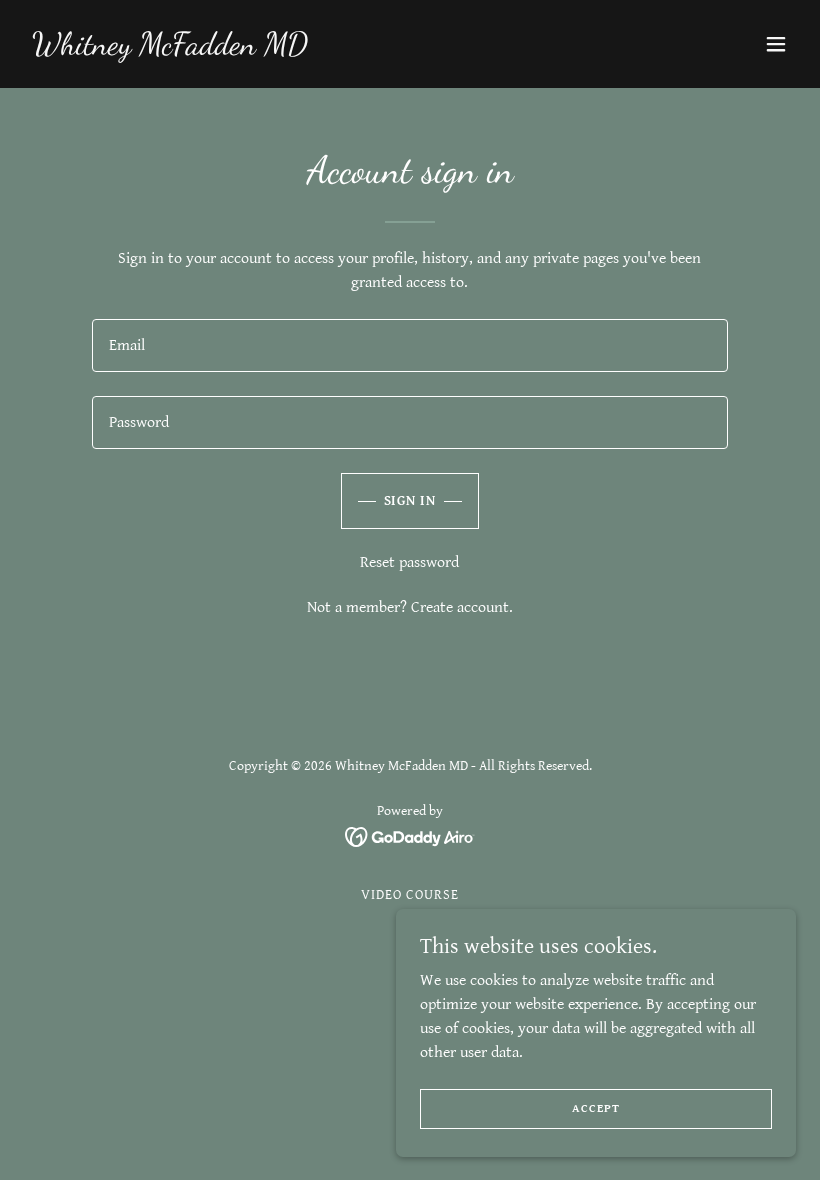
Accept (595, 1108)
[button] (776, 44)
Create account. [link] (462, 607)
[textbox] (409, 345)
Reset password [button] (409, 562)
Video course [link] (410, 895)
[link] (170, 49)
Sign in (410, 501)
